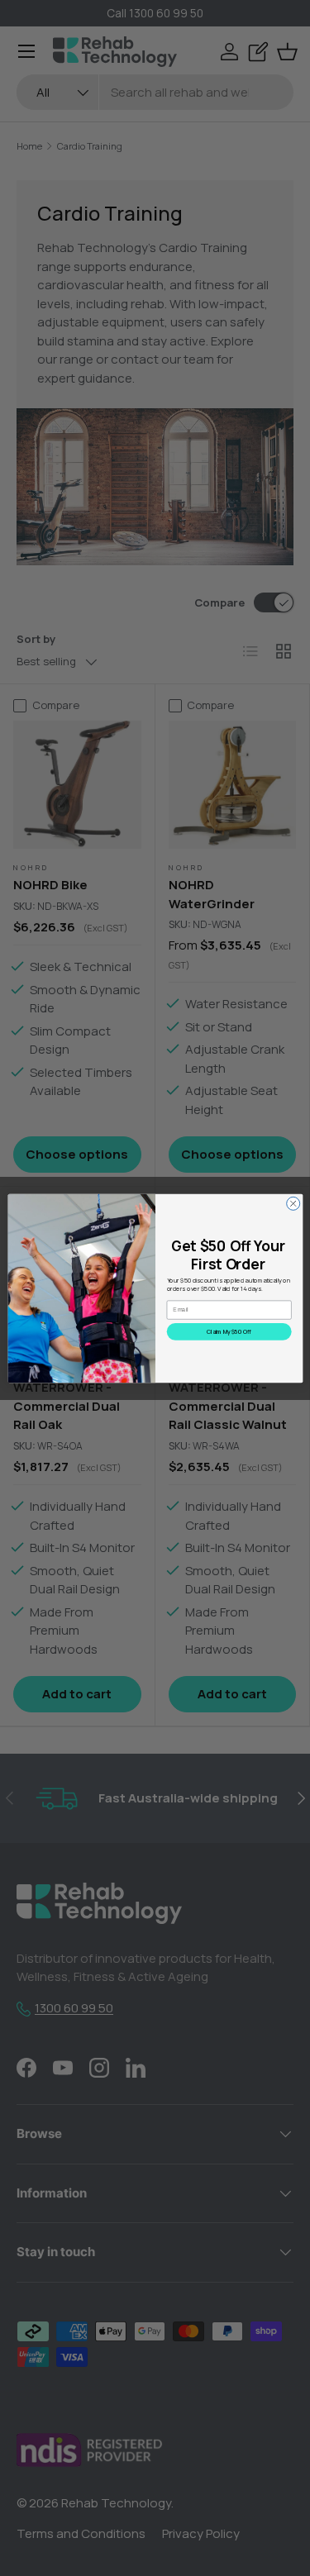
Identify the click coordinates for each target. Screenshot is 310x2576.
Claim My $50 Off (229, 1331)
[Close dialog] (293, 1203)
